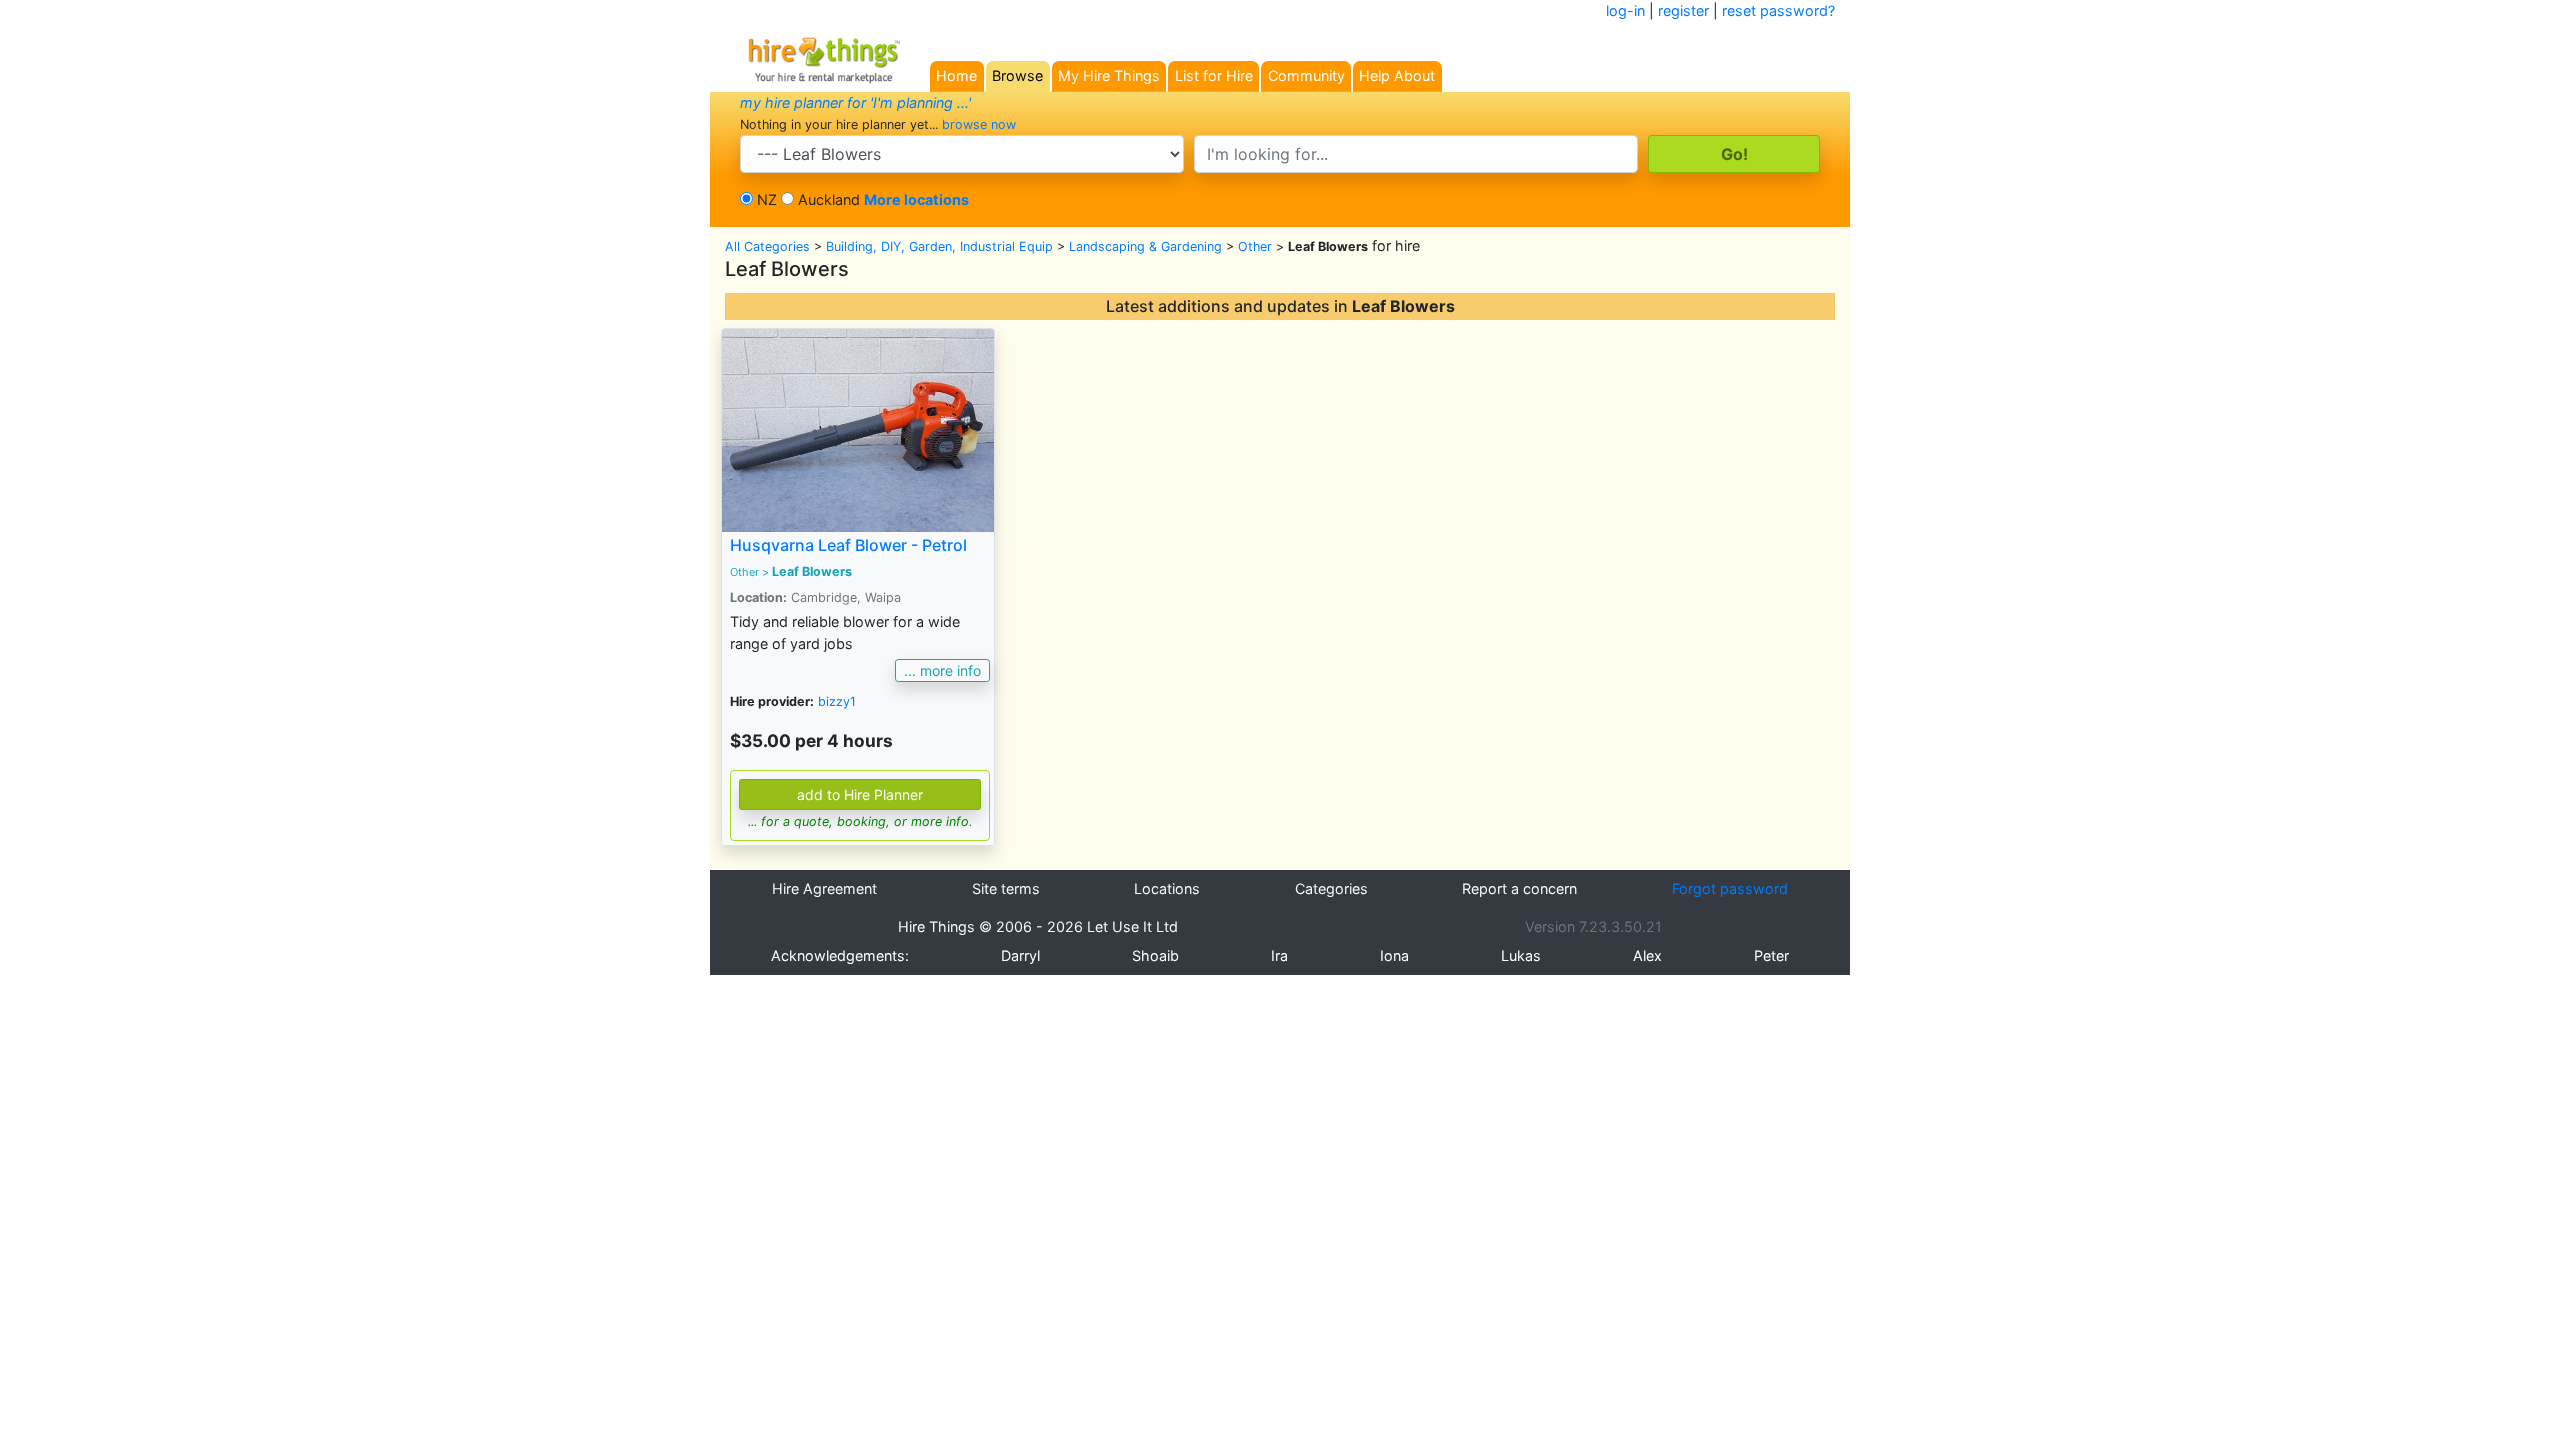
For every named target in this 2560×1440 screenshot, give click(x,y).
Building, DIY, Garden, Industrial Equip (939, 246)
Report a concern (1519, 888)
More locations (916, 199)
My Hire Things (1109, 75)
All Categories (767, 246)
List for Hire (1214, 75)
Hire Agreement (824, 888)
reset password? (1778, 10)
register (1683, 10)
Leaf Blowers (812, 571)
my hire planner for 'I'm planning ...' (855, 102)
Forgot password (1730, 888)
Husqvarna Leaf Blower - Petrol (848, 545)
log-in (1625, 10)
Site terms (1006, 888)
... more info (942, 670)
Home (956, 75)
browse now (979, 124)
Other (1255, 246)
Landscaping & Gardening (1145, 246)
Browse (1017, 75)
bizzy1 (837, 701)
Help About (1397, 75)
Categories (1331, 888)
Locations (1167, 888)
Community (1306, 75)
